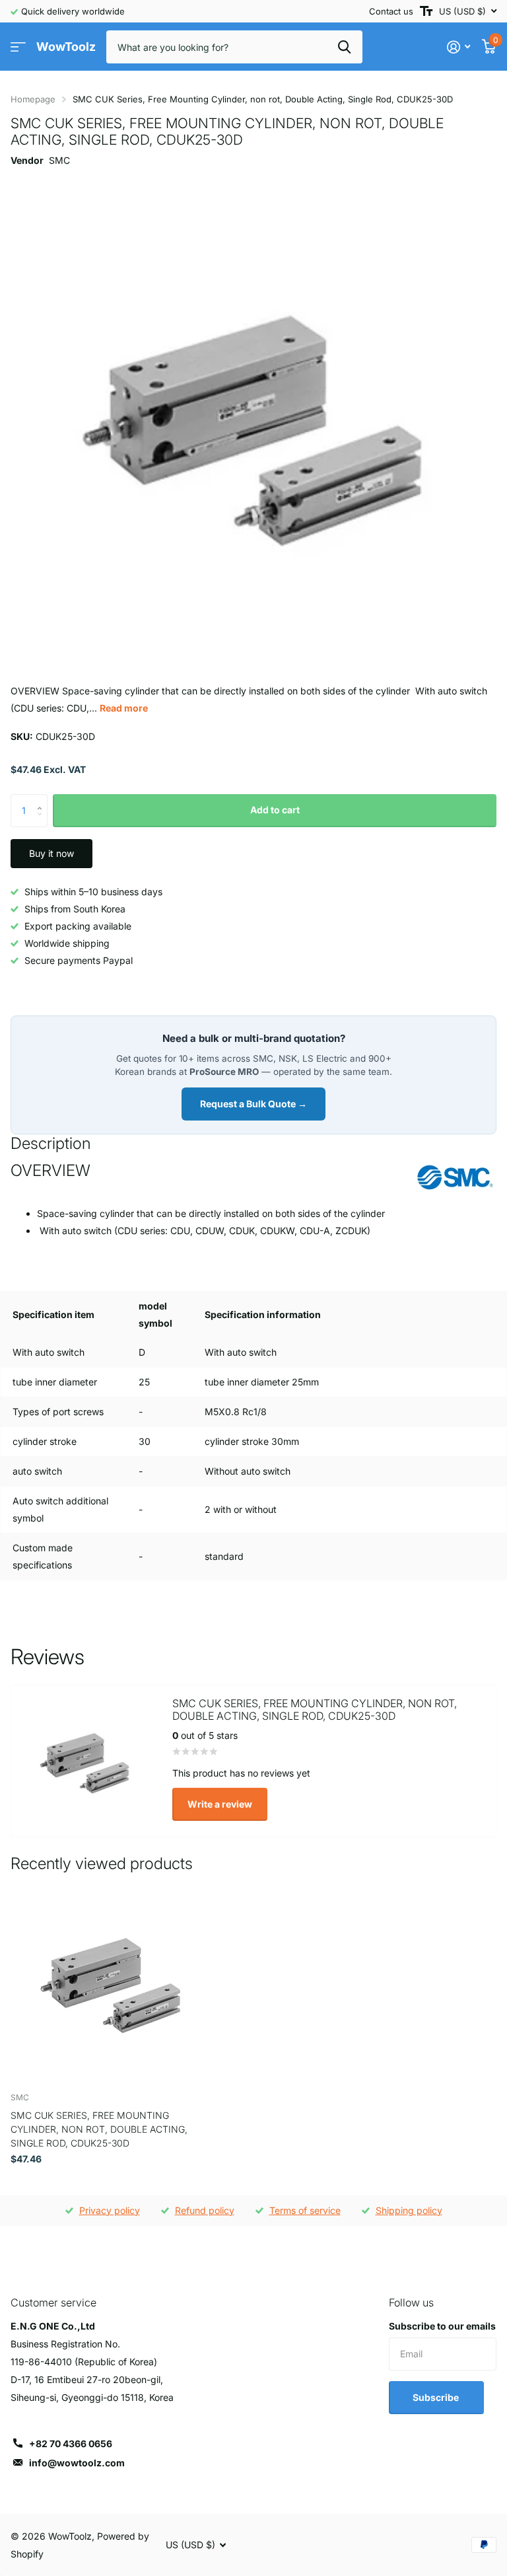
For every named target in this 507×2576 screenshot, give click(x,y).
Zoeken (344, 47)
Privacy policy (110, 2210)
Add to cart (275, 810)
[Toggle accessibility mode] (426, 11)
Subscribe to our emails (442, 2326)
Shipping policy (409, 2210)
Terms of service (305, 2210)
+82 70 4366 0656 (71, 2444)
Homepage (33, 99)
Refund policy (205, 2210)
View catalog (18, 47)
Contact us (391, 11)
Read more (124, 708)
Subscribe (437, 2397)
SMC (59, 160)
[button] (43, 799)
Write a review (220, 1804)
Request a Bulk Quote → (253, 1104)
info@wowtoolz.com (77, 2463)
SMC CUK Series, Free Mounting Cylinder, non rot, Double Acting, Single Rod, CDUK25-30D (99, 2129)
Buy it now (51, 853)
